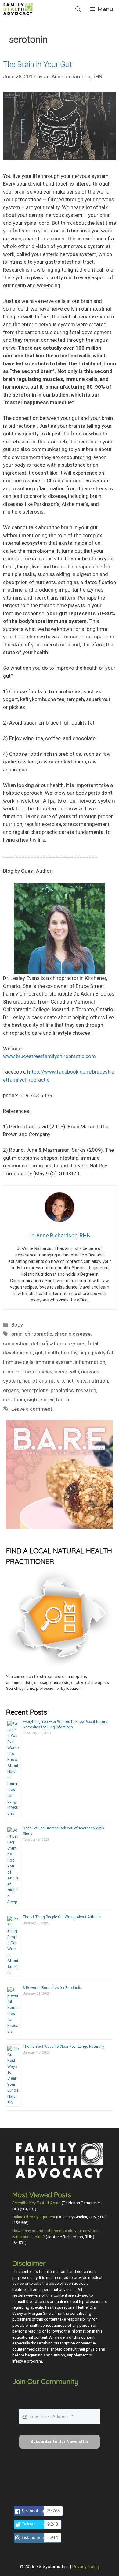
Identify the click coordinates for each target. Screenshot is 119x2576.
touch (62, 1399)
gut (39, 1353)
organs (11, 1390)
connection (16, 1343)
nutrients (76, 1381)
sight (33, 1399)
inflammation (90, 1362)
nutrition (98, 1381)
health (52, 1353)
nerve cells (67, 1372)
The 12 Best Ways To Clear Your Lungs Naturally (63, 2047)
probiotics (62, 1390)
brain (17, 1334)
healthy (69, 1353)
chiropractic (38, 1334)
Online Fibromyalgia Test (34, 2217)
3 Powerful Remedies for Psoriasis (52, 1988)
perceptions (35, 1390)
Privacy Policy (86, 2567)
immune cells (18, 1362)
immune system (54, 1362)
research (86, 1390)
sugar (47, 1399)
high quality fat (96, 1353)
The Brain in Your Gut (38, 64)
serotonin (14, 1399)
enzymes (75, 1343)
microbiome (17, 1372)
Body (17, 1325)
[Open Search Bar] (78, 9)
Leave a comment (32, 1409)
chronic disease (72, 1334)
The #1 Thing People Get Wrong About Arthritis (62, 1917)
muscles (43, 1372)
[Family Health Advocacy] (18, 9)
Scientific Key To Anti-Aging (36, 2203)
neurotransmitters (43, 1381)
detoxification (47, 1343)
